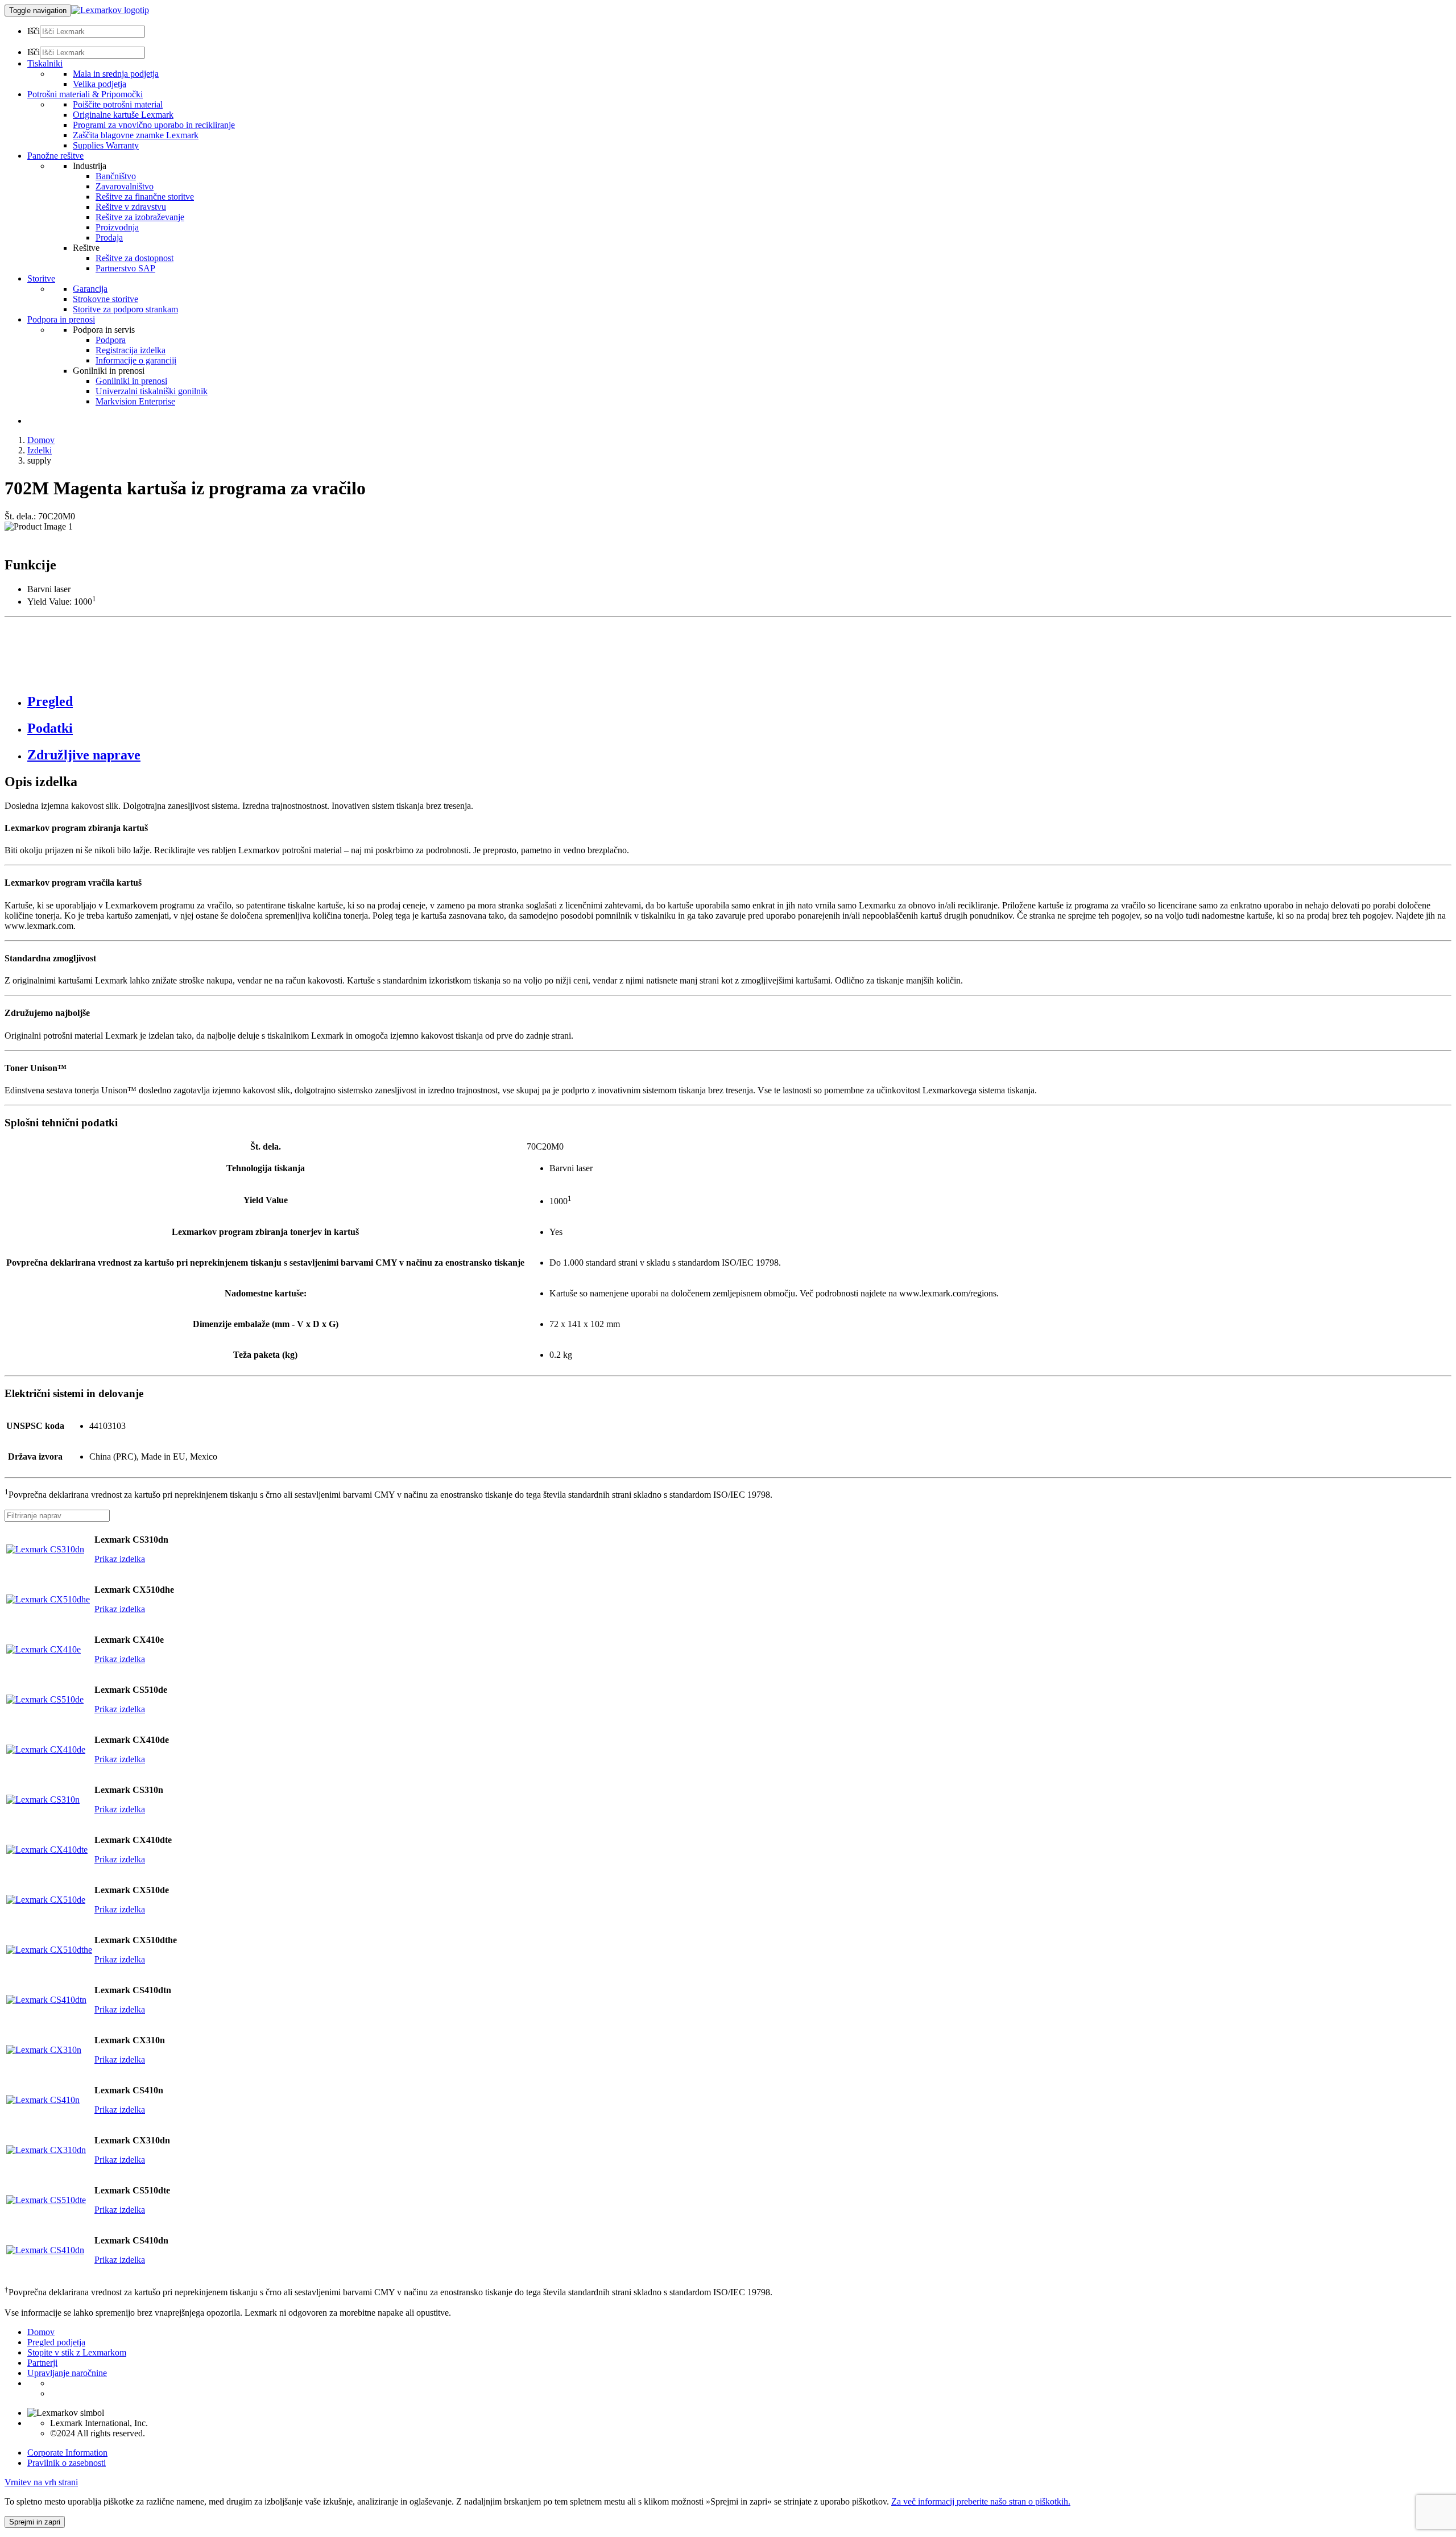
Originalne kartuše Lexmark (123, 115)
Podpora (111, 340)
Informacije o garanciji (136, 360)
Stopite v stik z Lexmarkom (77, 2352)
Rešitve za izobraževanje (140, 217)
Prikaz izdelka (120, 1559)
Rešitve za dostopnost (135, 258)
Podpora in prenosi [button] (61, 319)
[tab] (739, 702)
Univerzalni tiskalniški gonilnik (152, 391)
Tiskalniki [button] (45, 63)
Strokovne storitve (106, 299)
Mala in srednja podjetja (116, 74)
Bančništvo (116, 176)
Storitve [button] (41, 278)
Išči (34, 31)
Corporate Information (67, 2453)
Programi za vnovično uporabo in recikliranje (154, 125)
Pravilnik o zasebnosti (67, 2463)
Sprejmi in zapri (35, 2522)
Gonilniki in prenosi (131, 381)
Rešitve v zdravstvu (131, 207)
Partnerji (42, 2363)
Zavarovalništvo (125, 186)
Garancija (90, 289)
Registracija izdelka (131, 350)
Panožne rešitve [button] (55, 156)
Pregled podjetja (56, 2342)
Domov (41, 440)
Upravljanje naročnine (67, 2373)
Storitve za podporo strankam (125, 309)
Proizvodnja (117, 227)
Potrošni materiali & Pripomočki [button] (85, 94)
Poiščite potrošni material (118, 104)
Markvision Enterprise (135, 401)
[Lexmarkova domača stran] (110, 10)
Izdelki (40, 450)
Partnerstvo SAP (125, 268)
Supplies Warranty (106, 145)
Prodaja (109, 237)
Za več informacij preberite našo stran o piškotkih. (981, 2501)
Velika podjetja (100, 84)
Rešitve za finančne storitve (145, 197)
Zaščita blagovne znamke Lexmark (136, 135)
